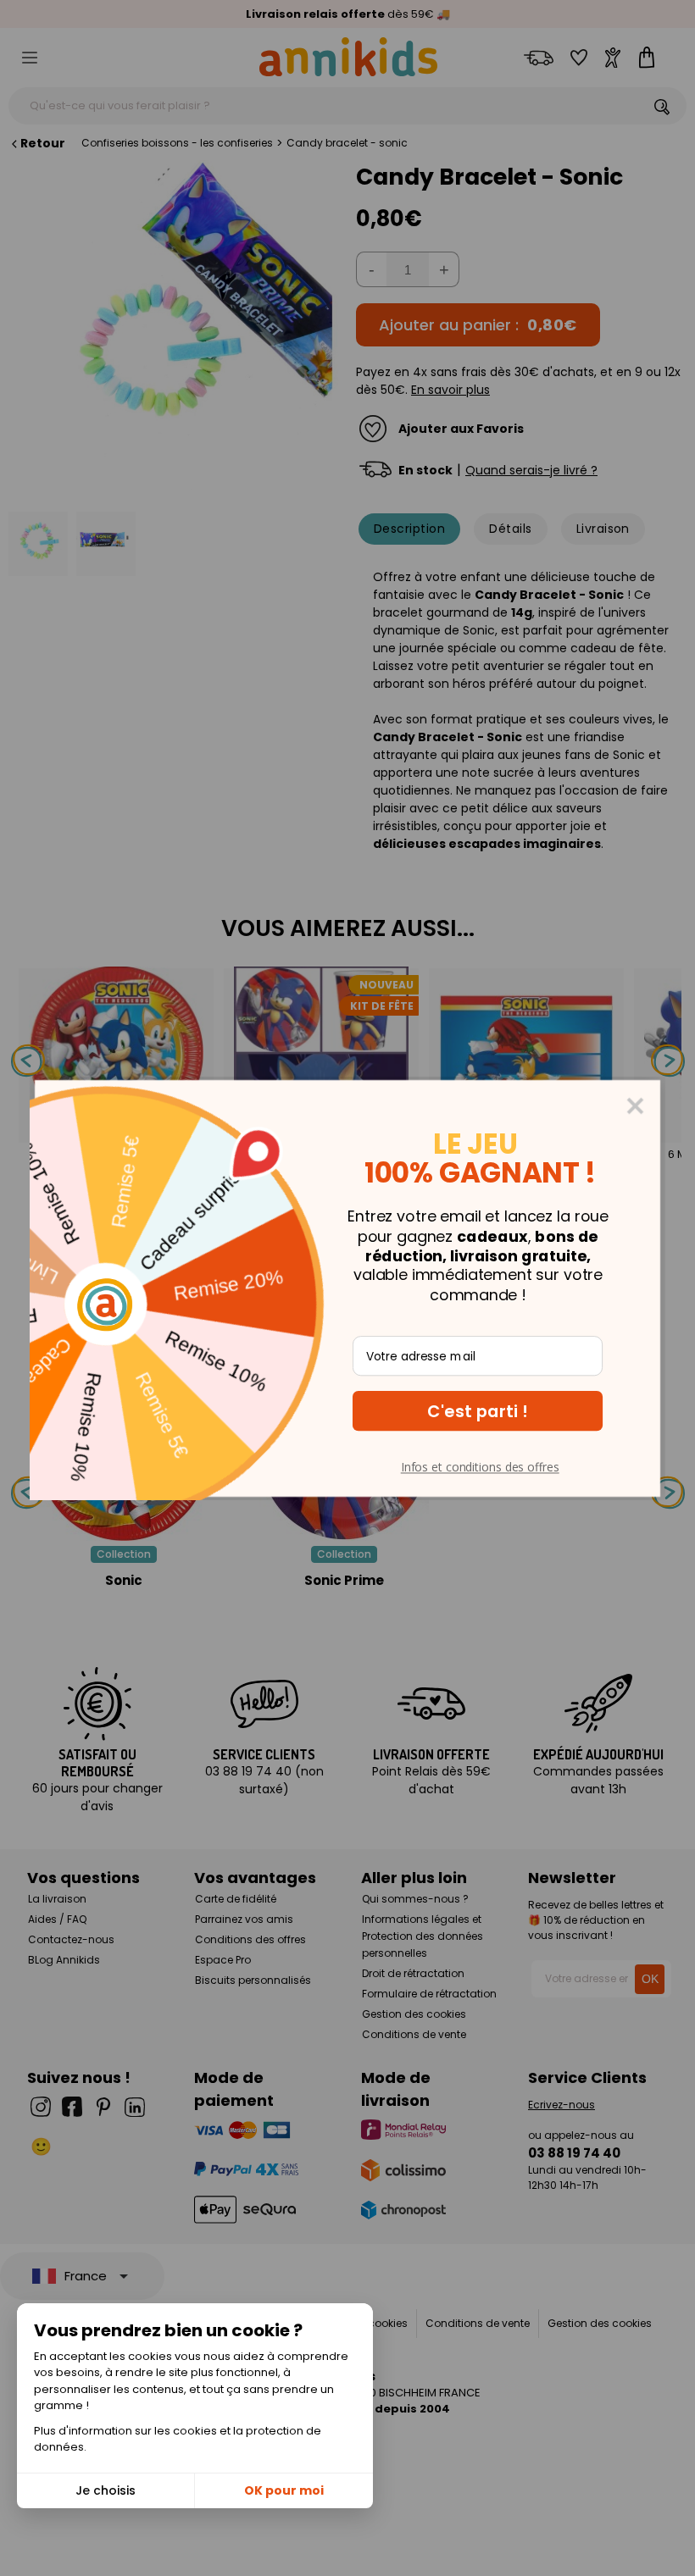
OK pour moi (284, 2490)
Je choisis (106, 2490)
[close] (636, 1105)
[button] (478, 1411)
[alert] (347, 1288)
